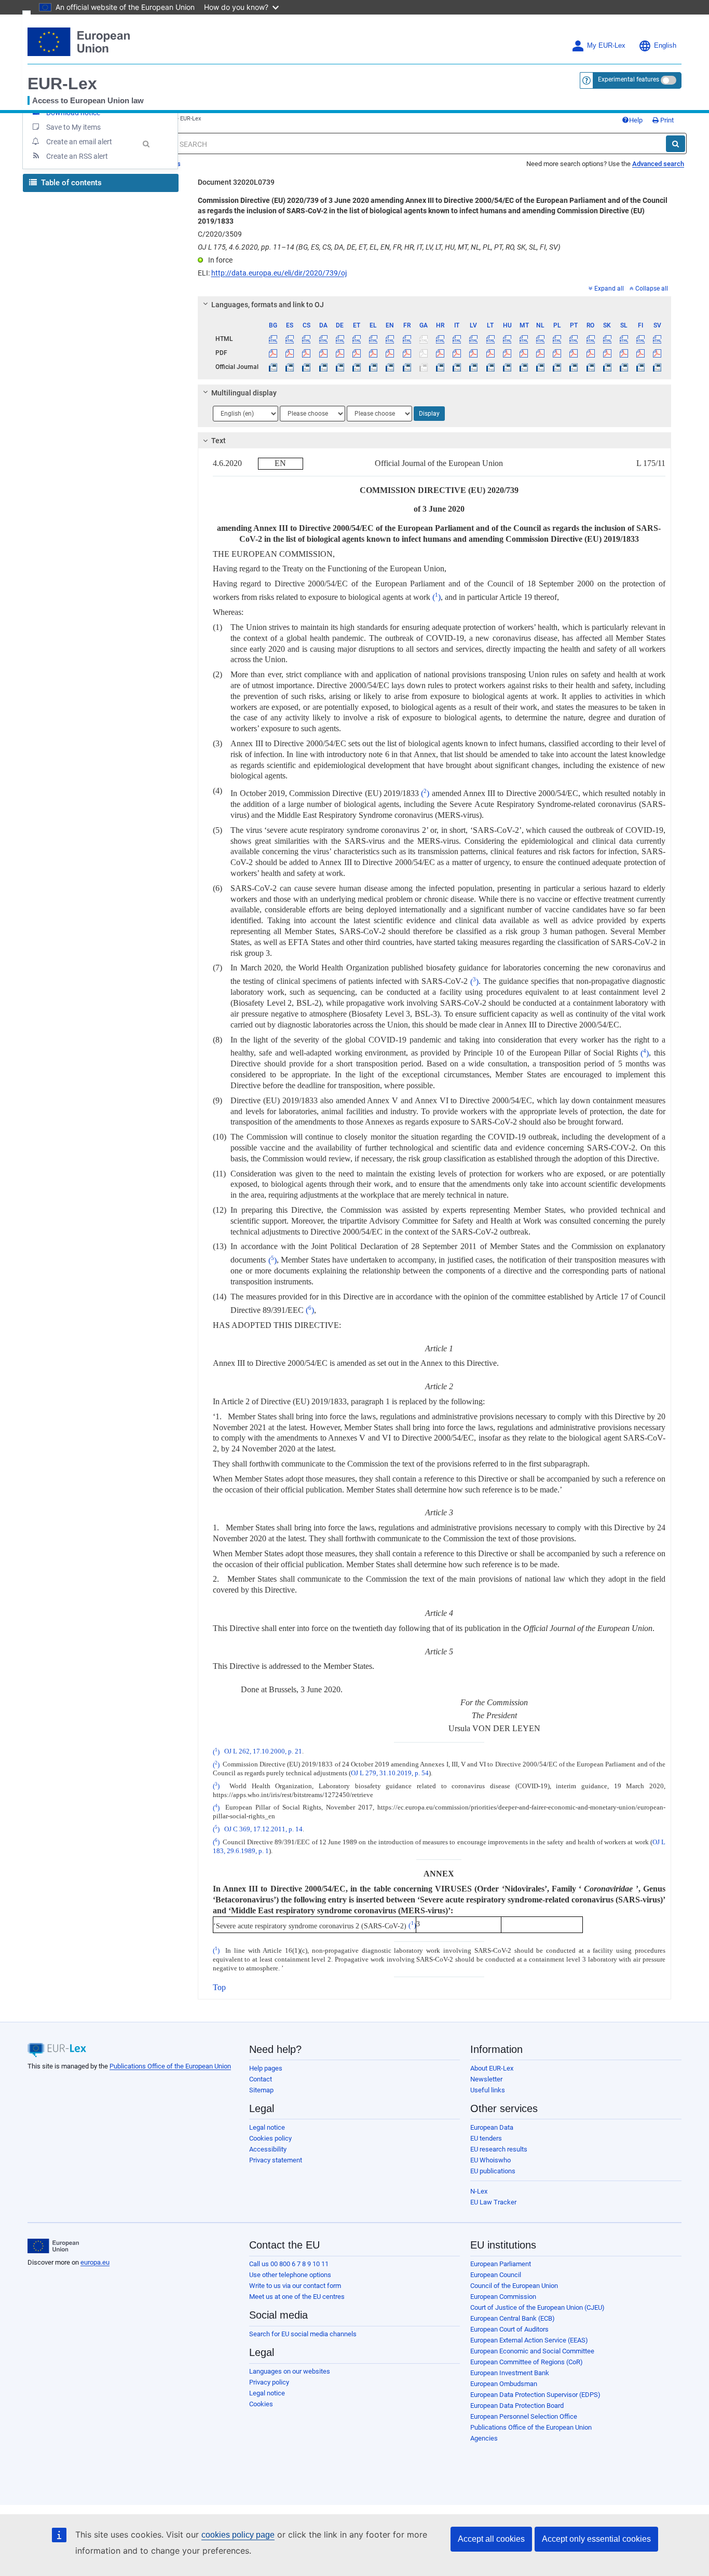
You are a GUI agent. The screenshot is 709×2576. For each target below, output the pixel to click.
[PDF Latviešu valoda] (474, 353)
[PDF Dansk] (323, 353)
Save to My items (73, 127)
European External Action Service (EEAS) (529, 2340)
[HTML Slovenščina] (624, 339)
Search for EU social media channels (303, 2334)
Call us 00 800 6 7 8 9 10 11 (289, 2264)
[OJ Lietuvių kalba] (490, 367)
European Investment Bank (510, 2373)
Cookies (261, 2404)
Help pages (266, 2068)
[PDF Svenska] (657, 353)
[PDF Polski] (557, 353)
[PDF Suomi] (641, 353)
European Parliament (501, 2264)
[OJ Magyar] (507, 367)
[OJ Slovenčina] (607, 367)
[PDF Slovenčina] (607, 353)
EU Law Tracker (493, 2202)
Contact (261, 2079)
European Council (496, 2275)
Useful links (488, 2090)
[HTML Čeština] (306, 339)
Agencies (484, 2438)
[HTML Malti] (523, 339)
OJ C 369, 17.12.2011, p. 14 (263, 1829)
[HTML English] (390, 339)
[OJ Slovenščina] (624, 367)
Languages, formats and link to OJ (268, 305)
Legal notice (267, 2127)
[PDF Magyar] (507, 353)
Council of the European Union (514, 2286)
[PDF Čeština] (306, 353)
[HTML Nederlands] (541, 339)
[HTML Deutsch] (340, 339)
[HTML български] (273, 339)
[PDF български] (273, 353)
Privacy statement (276, 2160)
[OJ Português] (574, 367)
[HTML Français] (407, 339)
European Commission (503, 2297)
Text (219, 441)
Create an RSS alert (77, 156)
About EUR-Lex (492, 2068)
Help (636, 120)
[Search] (676, 144)
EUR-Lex (62, 84)
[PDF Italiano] (457, 353)
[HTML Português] (574, 339)
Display (429, 414)
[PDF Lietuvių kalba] (490, 353)
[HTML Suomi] (641, 339)
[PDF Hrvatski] (440, 353)
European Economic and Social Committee (532, 2351)
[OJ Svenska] (657, 367)
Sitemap (261, 2090)
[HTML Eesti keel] (356, 339)
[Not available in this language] (423, 339)
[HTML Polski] (557, 339)
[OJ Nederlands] (541, 367)
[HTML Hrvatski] (440, 339)
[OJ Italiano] (457, 367)
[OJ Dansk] (323, 367)
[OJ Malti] (523, 367)
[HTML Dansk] (323, 339)
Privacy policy (269, 2382)
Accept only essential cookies (596, 2539)
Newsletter (486, 2079)
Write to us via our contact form (295, 2286)
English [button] (665, 46)
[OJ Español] (290, 367)
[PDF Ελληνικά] (373, 353)
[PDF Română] (590, 353)
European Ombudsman (504, 2384)
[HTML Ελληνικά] (373, 339)
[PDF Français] (407, 353)
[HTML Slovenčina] (607, 339)
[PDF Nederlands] (541, 353)
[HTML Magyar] (507, 339)
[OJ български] (273, 367)
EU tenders (486, 2138)
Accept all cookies (491, 2539)
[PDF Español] (290, 353)
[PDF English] (390, 353)
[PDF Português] (574, 353)
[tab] (435, 305)
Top (219, 1987)
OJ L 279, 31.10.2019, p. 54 (390, 1773)
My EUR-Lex (606, 46)
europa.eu (95, 2262)
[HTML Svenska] (657, 339)
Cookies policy (270, 2138)
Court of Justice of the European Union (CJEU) (537, 2307)
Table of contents (70, 183)
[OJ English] (390, 367)
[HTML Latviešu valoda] (474, 339)
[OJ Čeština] (306, 367)
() (437, 597)
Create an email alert (79, 142)
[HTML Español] (290, 339)
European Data (492, 2127)
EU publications (493, 2171)
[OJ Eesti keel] (356, 367)
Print (666, 120)
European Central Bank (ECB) (513, 2318)
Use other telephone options (290, 2275)
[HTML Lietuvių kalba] (490, 339)
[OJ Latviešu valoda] (474, 367)
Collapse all (652, 289)
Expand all (609, 289)
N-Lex (479, 2191)
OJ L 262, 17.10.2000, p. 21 (263, 1752)
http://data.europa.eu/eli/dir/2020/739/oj (279, 273)
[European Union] (53, 2246)
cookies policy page (238, 2535)
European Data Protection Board (517, 2406)
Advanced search (658, 164)
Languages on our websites (290, 2371)
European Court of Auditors (509, 2329)
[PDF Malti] (523, 353)
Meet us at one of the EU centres (297, 2297)
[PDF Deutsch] (340, 353)
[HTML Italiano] (457, 339)
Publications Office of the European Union (170, 2066)
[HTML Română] (590, 339)
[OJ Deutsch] (340, 367)
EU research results (499, 2149)
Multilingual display (244, 393)
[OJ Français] (407, 367)
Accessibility (268, 2149)
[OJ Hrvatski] (440, 367)
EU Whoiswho (490, 2160)
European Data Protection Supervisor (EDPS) (535, 2395)
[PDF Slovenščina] (624, 353)
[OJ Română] (590, 367)
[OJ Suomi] (641, 367)
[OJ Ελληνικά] (373, 367)
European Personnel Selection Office (524, 2416)
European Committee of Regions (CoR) (527, 2362)
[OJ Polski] (557, 367)
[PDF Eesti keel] (356, 353)
